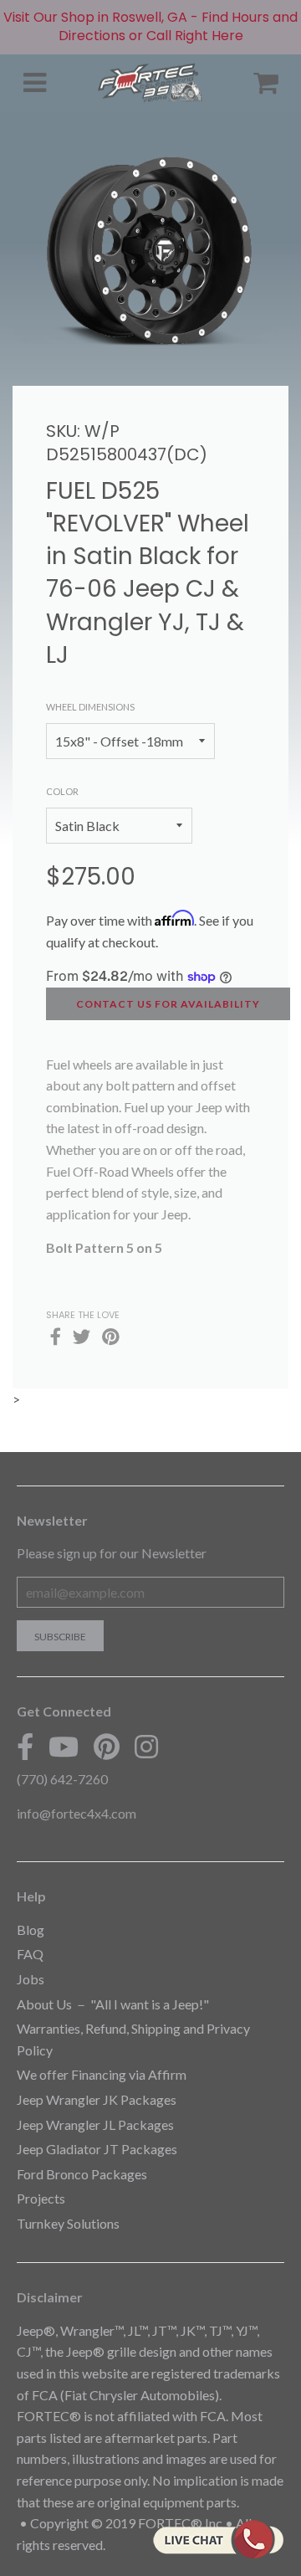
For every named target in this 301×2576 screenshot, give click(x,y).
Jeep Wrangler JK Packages (97, 2099)
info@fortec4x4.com (77, 1813)
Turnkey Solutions (68, 2223)
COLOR (62, 791)
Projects (41, 2198)
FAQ (30, 1954)
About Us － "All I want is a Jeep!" (113, 2004)
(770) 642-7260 (62, 1779)
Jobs (31, 1979)
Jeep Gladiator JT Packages (97, 2149)
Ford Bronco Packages (82, 2174)
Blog (31, 1929)
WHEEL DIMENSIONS (90, 707)
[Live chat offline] (218, 2539)
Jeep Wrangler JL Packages (95, 2124)
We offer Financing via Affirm (102, 2074)
